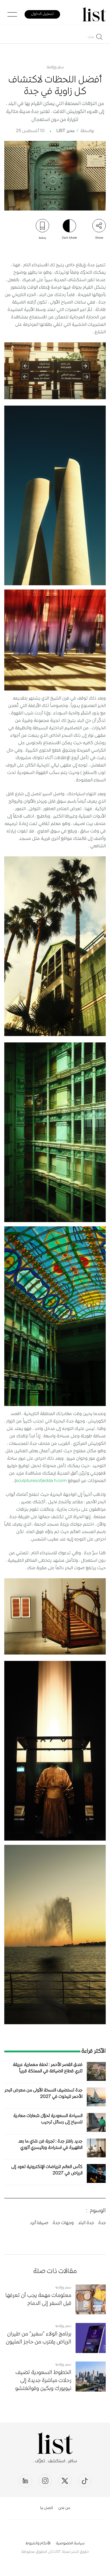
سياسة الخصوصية (70, 2544)
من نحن (64, 2508)
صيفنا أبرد (39, 2223)
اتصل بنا (46, 2508)
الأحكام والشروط (38, 2544)
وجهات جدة (63, 2223)
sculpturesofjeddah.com (41, 1481)
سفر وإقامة (55, 68)
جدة (102, 2223)
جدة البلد (86, 2223)
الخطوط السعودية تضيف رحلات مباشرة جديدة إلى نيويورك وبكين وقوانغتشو (43, 2381)
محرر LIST (65, 131)
